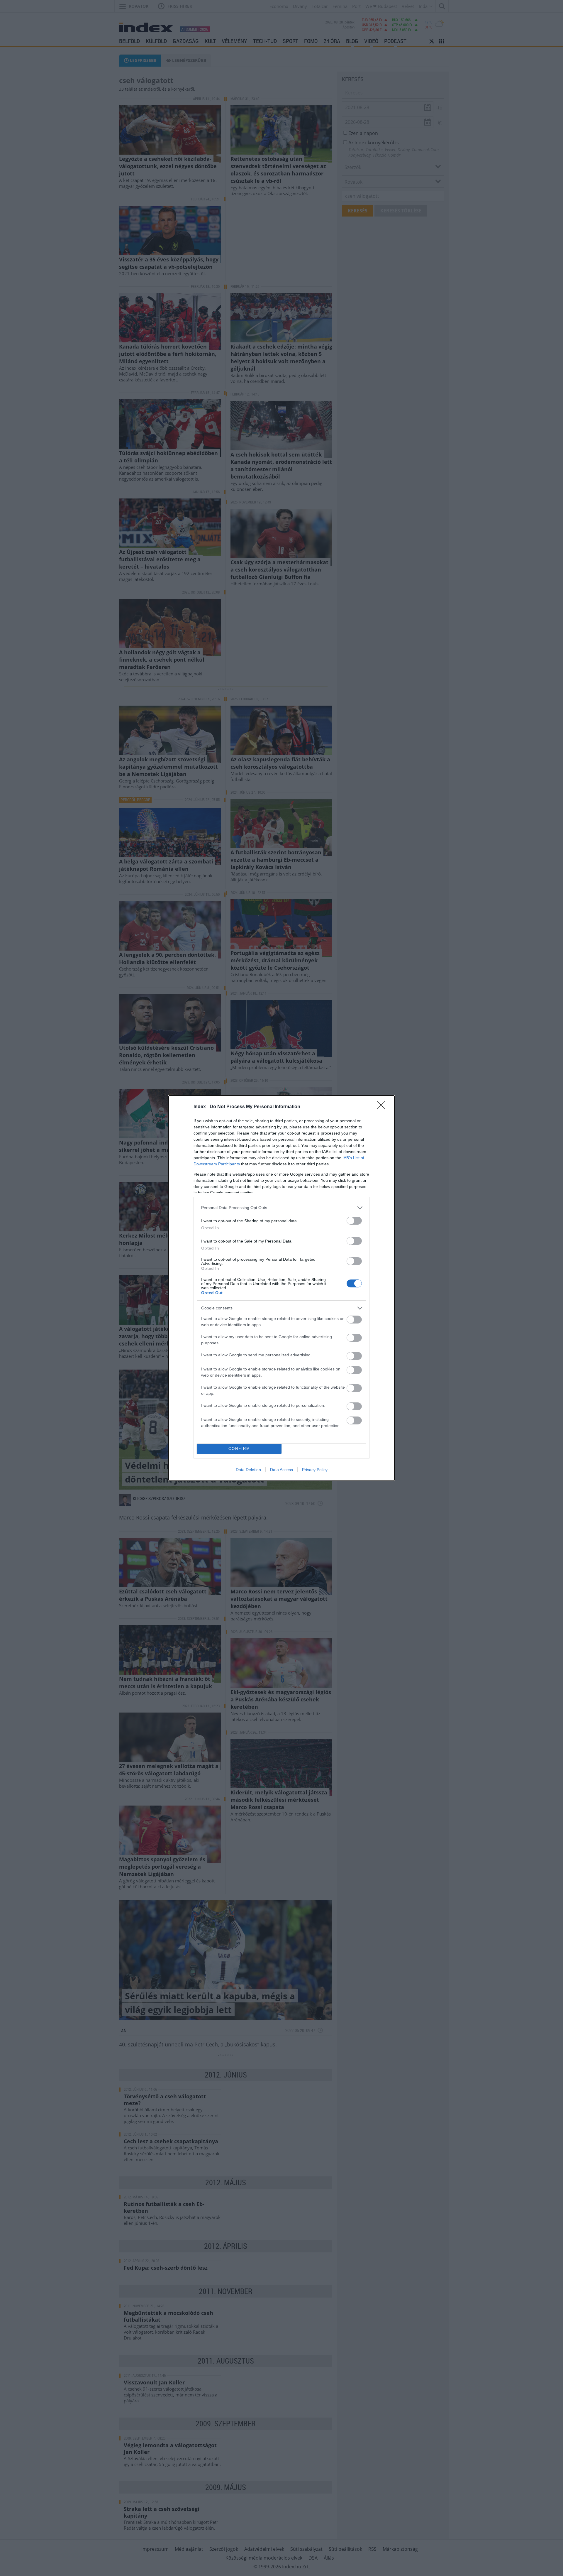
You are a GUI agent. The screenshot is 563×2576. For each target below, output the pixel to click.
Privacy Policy (315, 1470)
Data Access (281, 1470)
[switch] (354, 1221)
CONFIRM (239, 1449)
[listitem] (281, 1208)
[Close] (383, 1107)
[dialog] (281, 1288)
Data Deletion (248, 1470)
